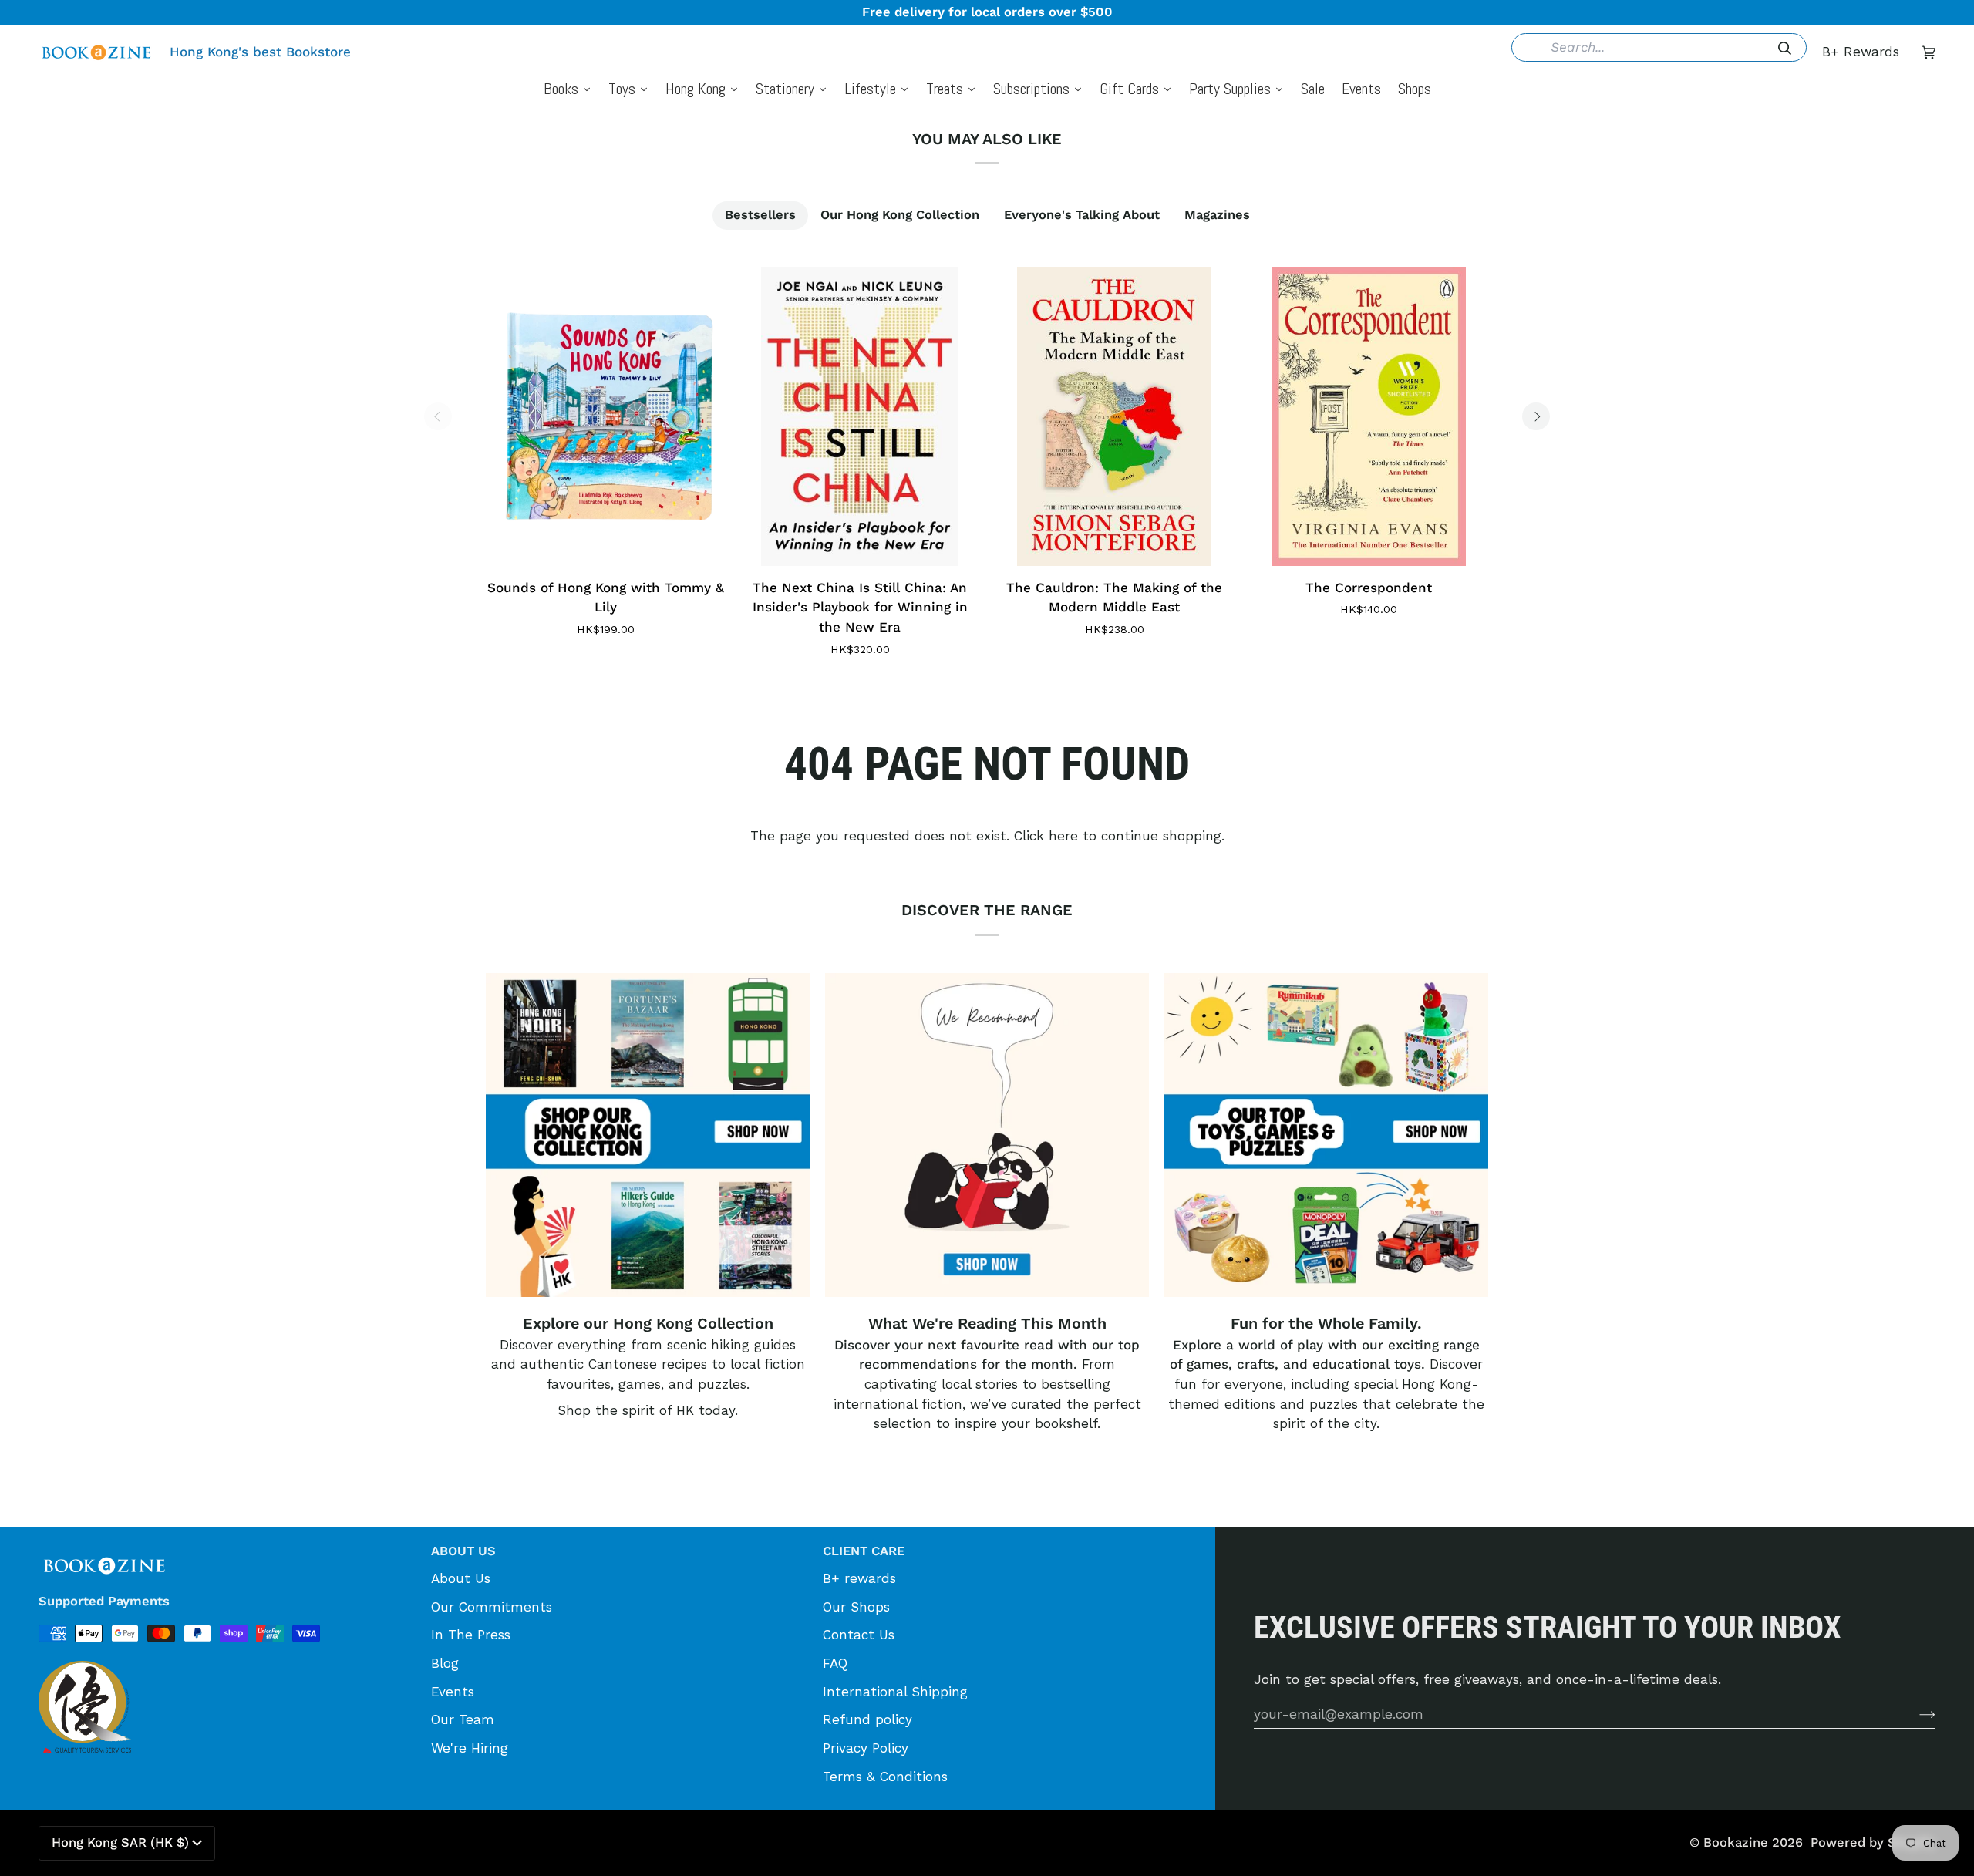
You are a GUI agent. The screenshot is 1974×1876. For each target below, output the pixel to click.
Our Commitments (492, 1607)
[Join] (1915, 1714)
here (1063, 836)
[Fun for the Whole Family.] (1326, 1135)
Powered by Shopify (1873, 1842)
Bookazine (1736, 1842)
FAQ (835, 1663)
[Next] (1536, 416)
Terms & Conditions (885, 1777)
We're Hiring (470, 1748)
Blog (445, 1663)
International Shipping (895, 1692)
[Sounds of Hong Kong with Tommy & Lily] (605, 416)
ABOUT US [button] (463, 1551)
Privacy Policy (866, 1748)
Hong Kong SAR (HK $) (120, 1842)
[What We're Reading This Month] (987, 1135)
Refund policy (867, 1719)
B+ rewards (859, 1578)
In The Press (471, 1635)
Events (453, 1692)
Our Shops (856, 1607)
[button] (227, 1546)
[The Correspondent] (1369, 416)
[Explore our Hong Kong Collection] (648, 1135)
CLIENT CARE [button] (864, 1551)
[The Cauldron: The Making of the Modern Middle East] (1114, 416)
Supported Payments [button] (104, 1601)
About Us (461, 1578)
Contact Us (859, 1635)
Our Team (463, 1719)
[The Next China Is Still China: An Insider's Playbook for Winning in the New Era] (860, 416)
